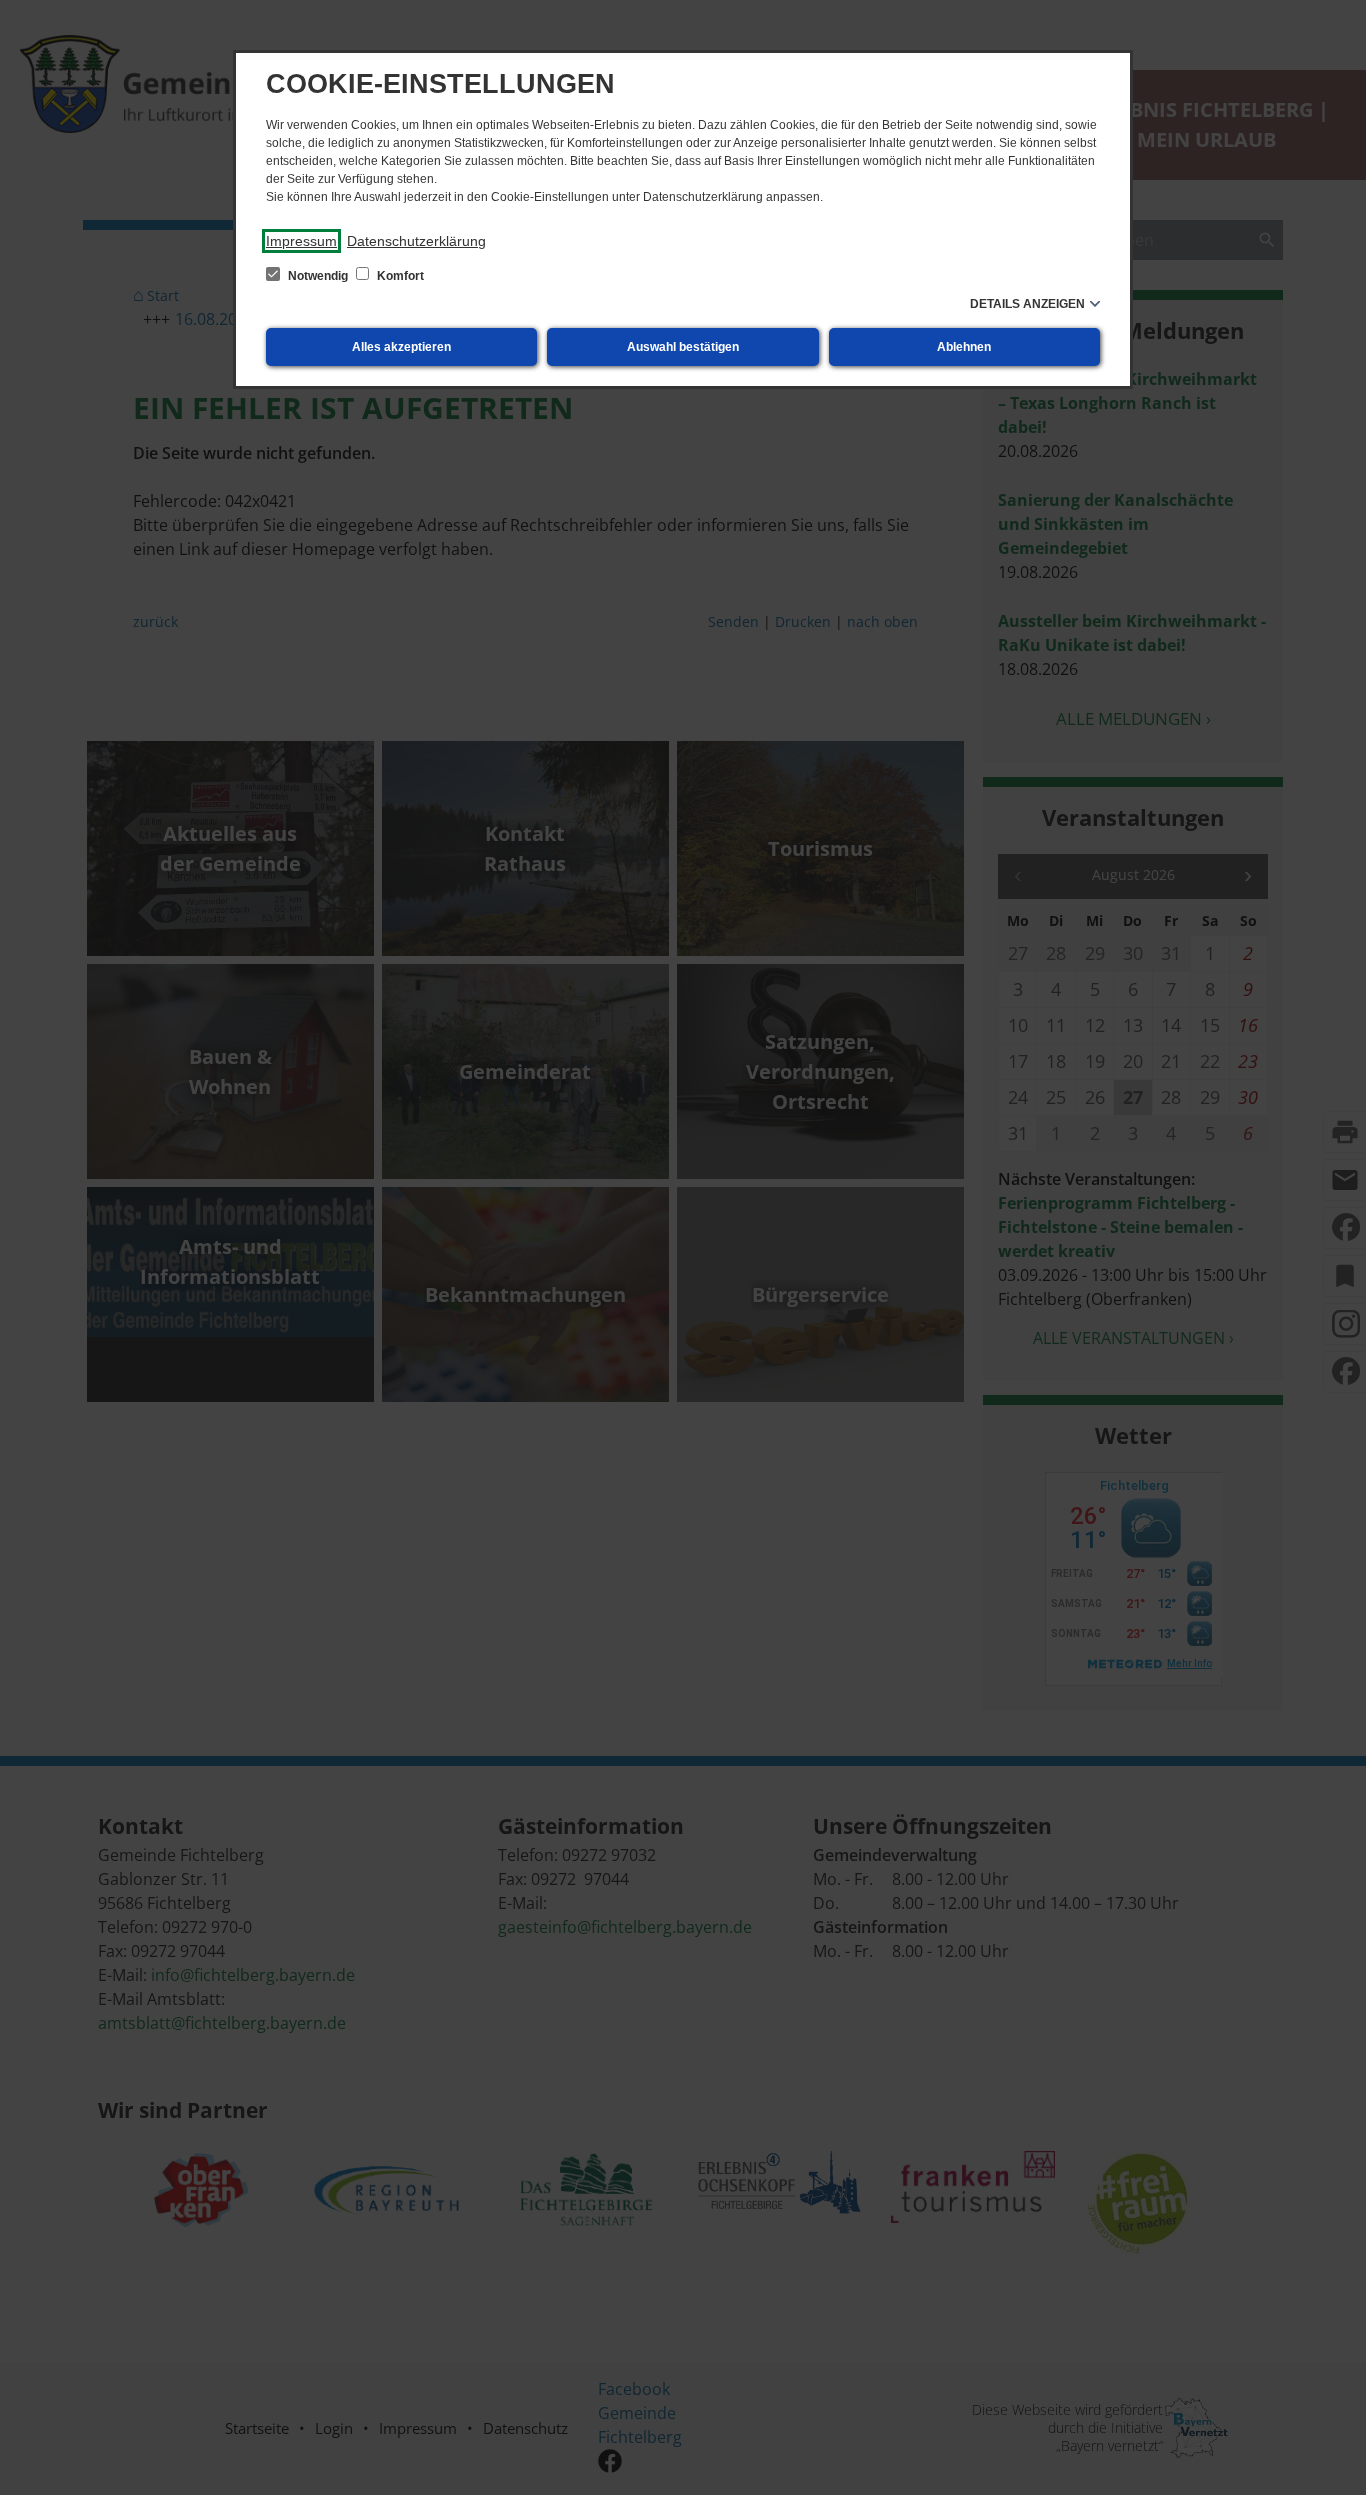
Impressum (301, 241)
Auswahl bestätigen (683, 347)
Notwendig (318, 276)
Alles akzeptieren (401, 347)
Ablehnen (964, 347)
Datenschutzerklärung (416, 241)
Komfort (399, 276)
